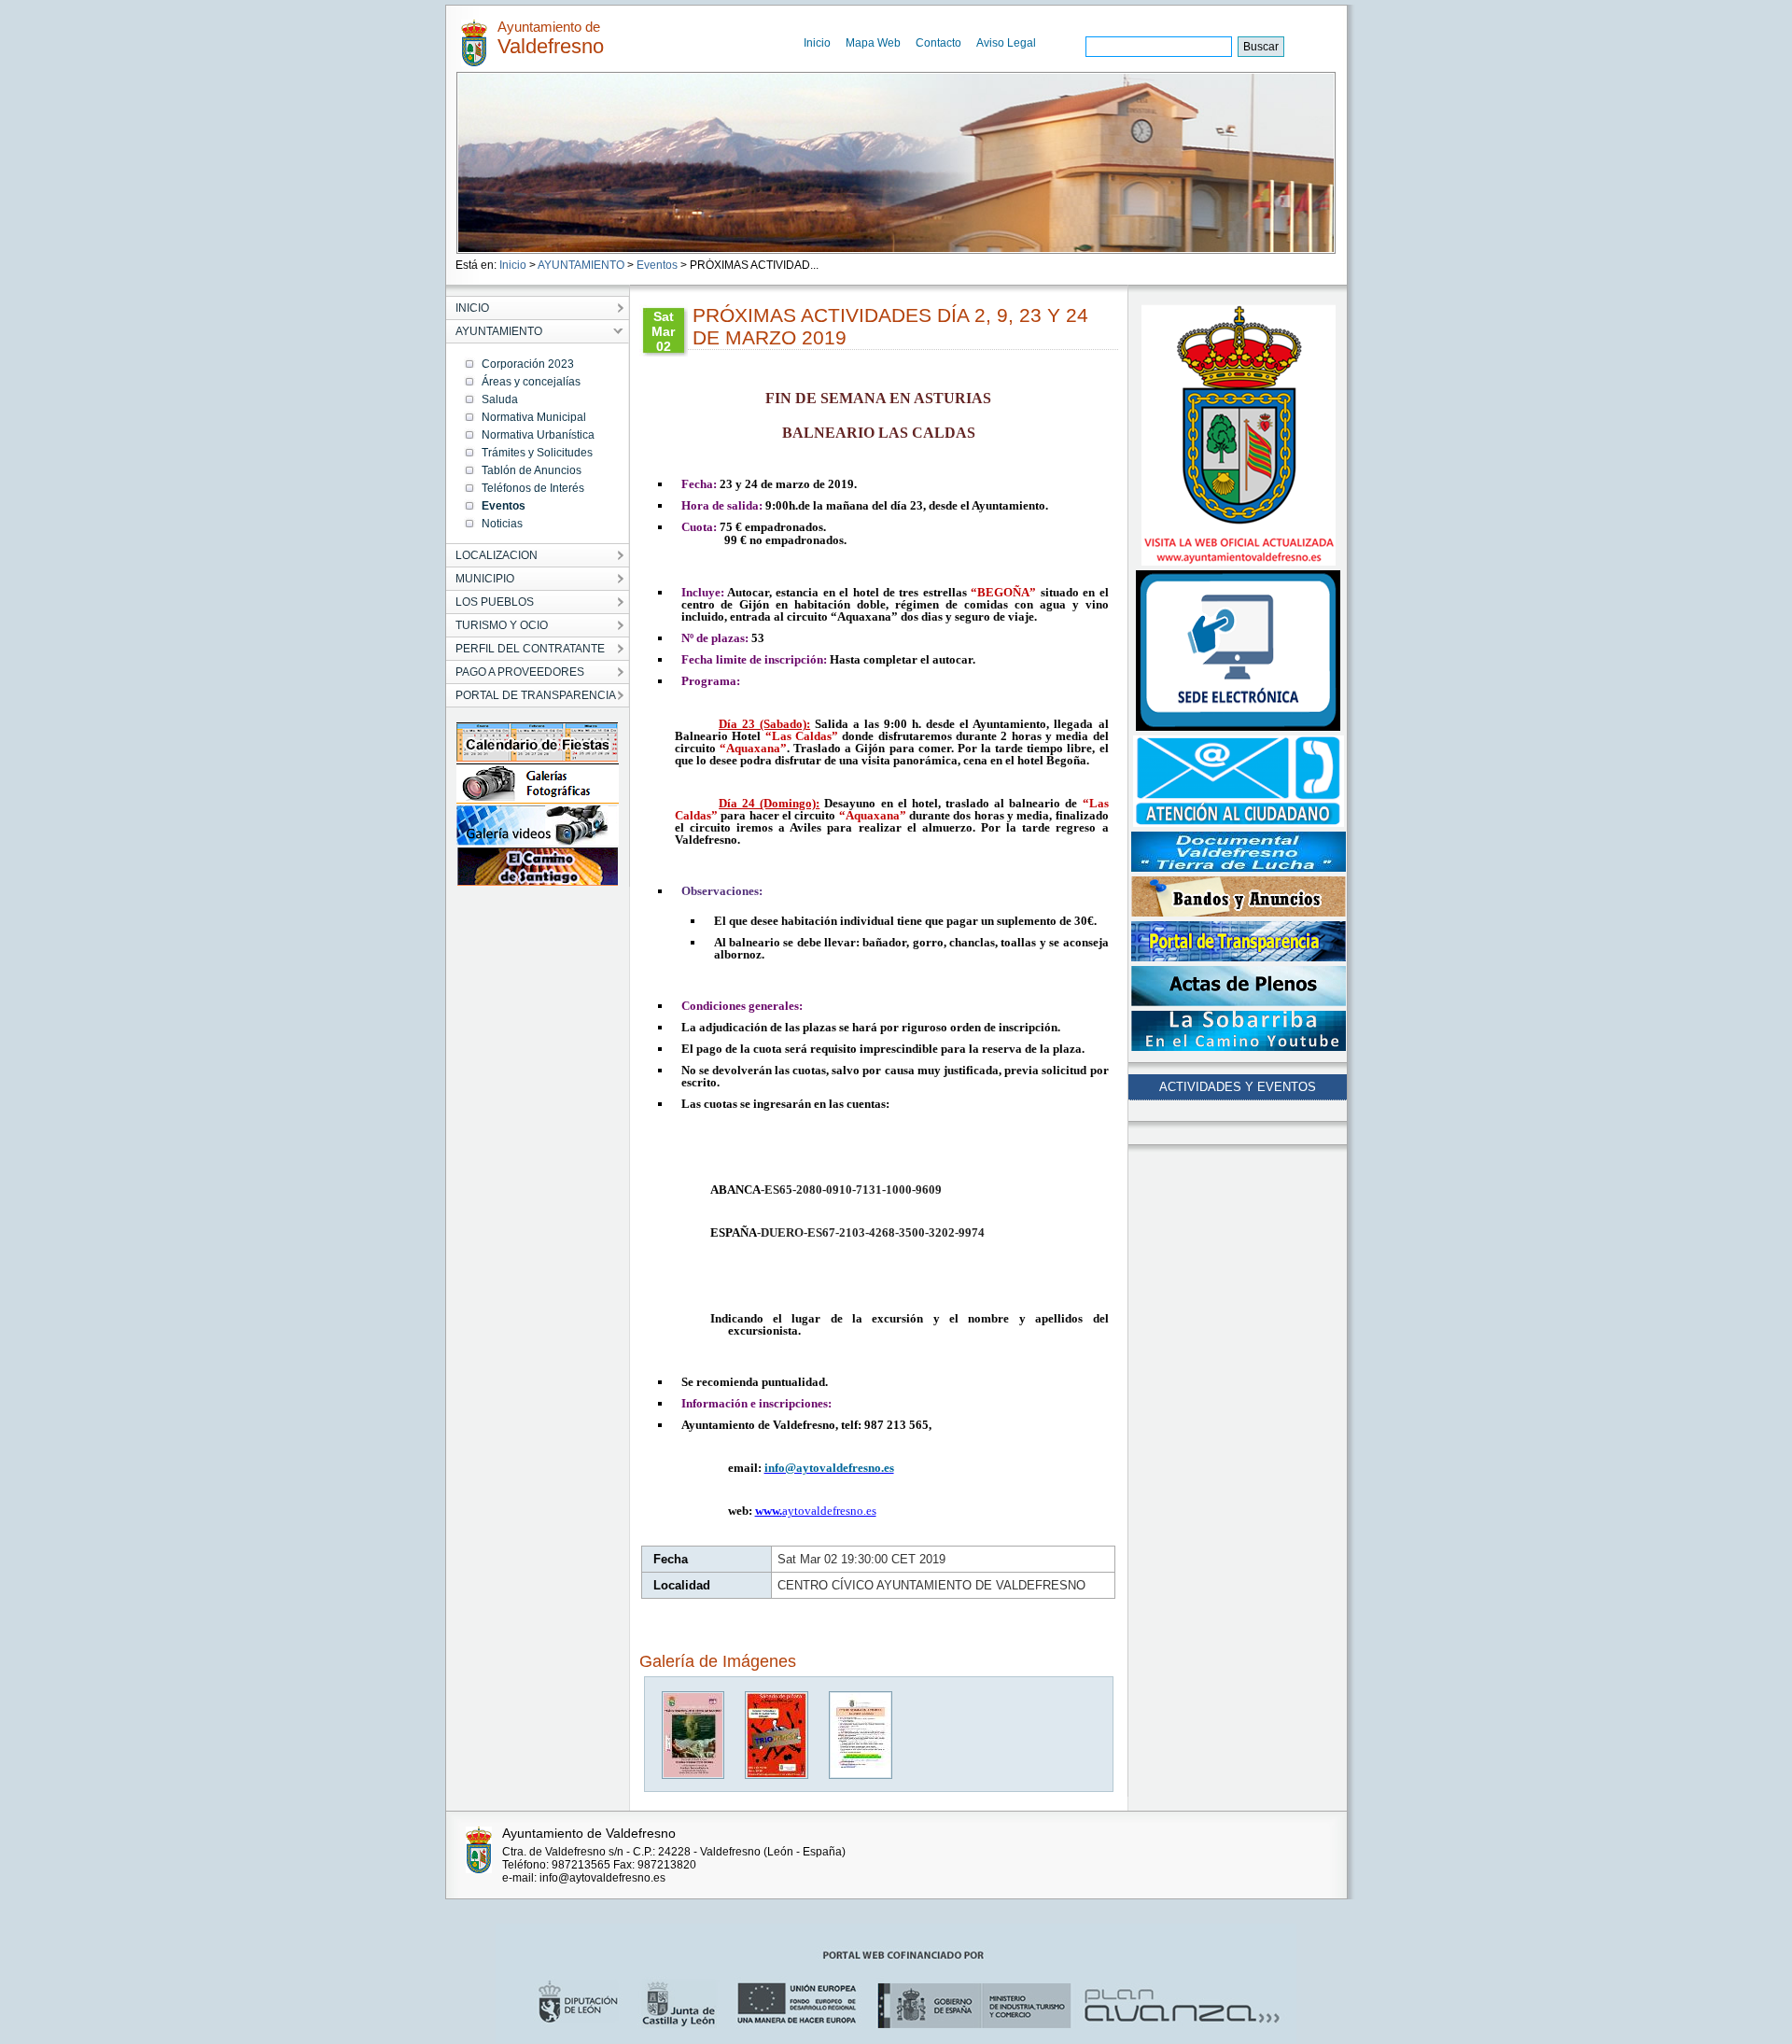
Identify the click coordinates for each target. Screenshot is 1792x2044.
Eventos (657, 265)
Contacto (938, 43)
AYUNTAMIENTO (581, 265)
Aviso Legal (1006, 43)
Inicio (817, 43)
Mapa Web (873, 43)
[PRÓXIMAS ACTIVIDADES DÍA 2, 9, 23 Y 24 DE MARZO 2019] (694, 1775)
